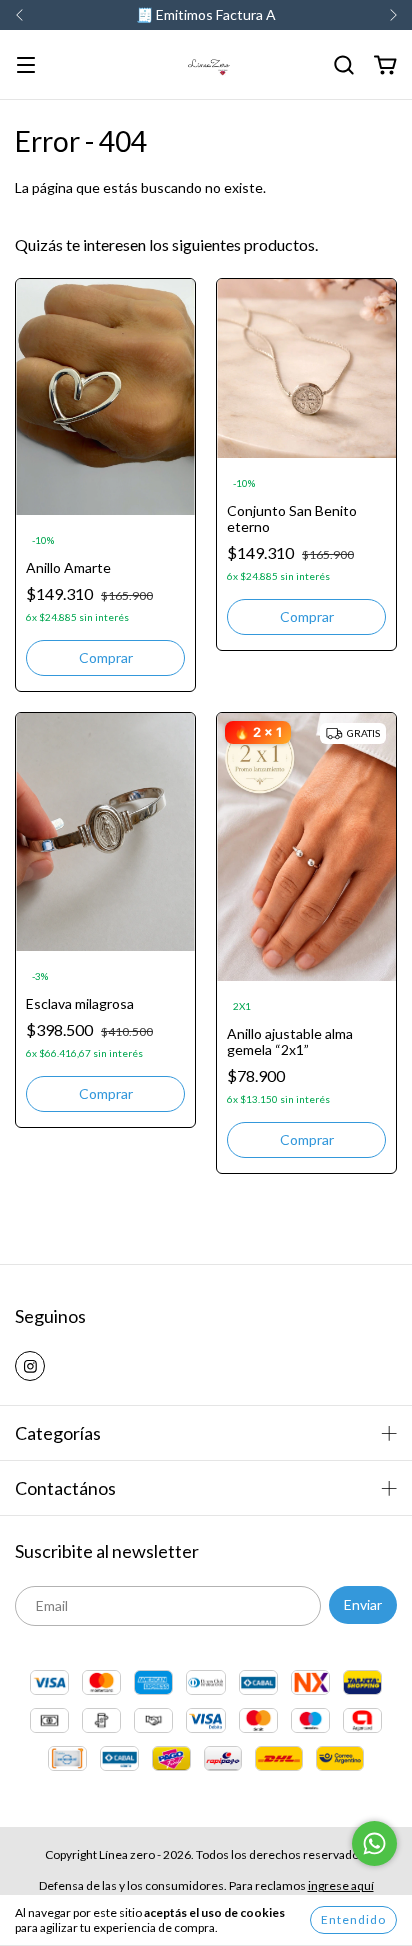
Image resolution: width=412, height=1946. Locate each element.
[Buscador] (344, 65)
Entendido (353, 1919)
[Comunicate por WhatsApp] (374, 1843)
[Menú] (26, 66)
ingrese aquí (341, 1885)
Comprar (106, 657)
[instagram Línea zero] (30, 1366)
